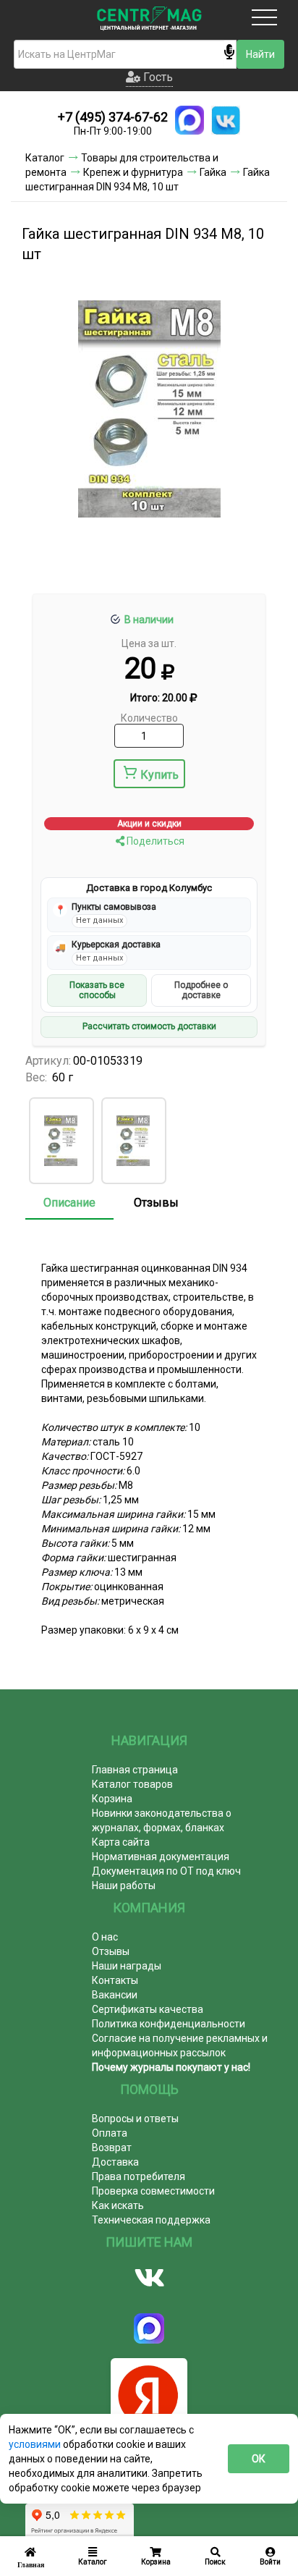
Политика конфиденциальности (169, 2024)
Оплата (110, 2133)
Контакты (115, 1980)
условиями (36, 2444)
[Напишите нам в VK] (226, 120)
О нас (105, 1937)
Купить (159, 775)
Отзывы (156, 1203)
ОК (259, 2459)
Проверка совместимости (153, 2191)
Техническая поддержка (151, 2220)
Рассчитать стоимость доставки (149, 1026)
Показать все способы (97, 990)
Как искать (118, 2205)
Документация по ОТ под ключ (166, 1871)
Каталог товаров (132, 1784)
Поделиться (154, 841)
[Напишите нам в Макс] (190, 120)
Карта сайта (121, 1842)
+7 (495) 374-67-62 (113, 117)
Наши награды (127, 1966)
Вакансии (115, 1995)
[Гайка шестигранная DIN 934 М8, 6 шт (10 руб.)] (133, 1141)
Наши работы (124, 1885)
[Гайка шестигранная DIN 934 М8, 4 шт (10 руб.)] (61, 1141)
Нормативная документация (161, 1857)
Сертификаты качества (148, 2009)
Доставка (115, 2162)
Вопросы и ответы (135, 2119)
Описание (69, 1203)
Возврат (112, 2148)
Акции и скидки (149, 824)
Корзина (112, 1799)
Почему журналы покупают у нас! (171, 2067)
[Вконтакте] (149, 2278)
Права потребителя (139, 2176)
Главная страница (135, 1770)
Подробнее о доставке (201, 990)
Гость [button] (157, 77)
